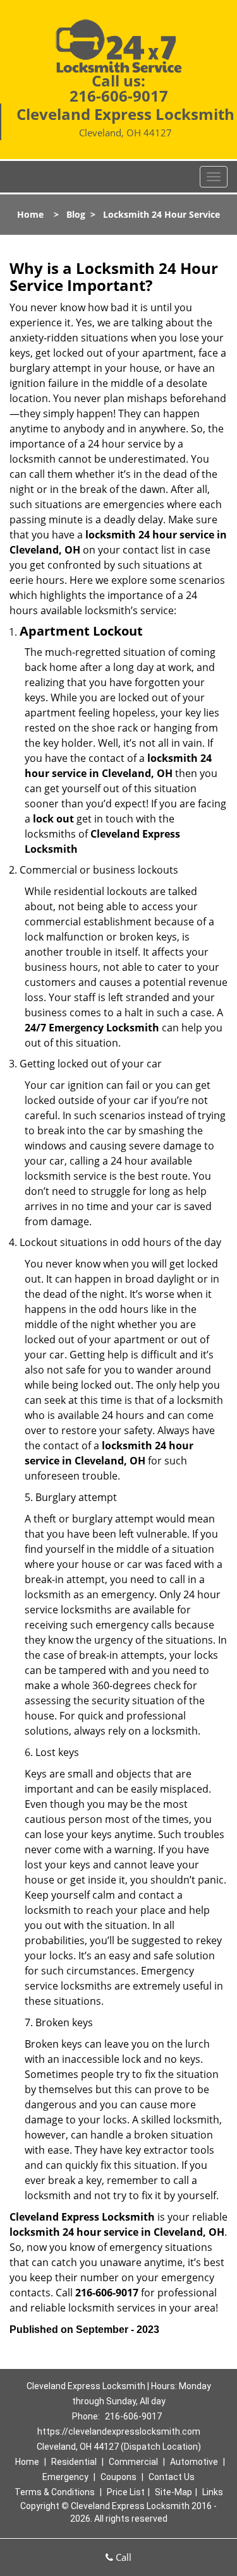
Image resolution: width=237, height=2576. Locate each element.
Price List (126, 2492)
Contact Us (172, 2477)
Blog (76, 214)
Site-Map (173, 2492)
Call (122, 2557)
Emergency (65, 2477)
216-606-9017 (119, 96)
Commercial (133, 2462)
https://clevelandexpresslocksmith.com (119, 2431)
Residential (74, 2462)
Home (30, 214)
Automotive (194, 2462)
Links (213, 2492)
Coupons (118, 2477)
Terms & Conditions (55, 2492)
